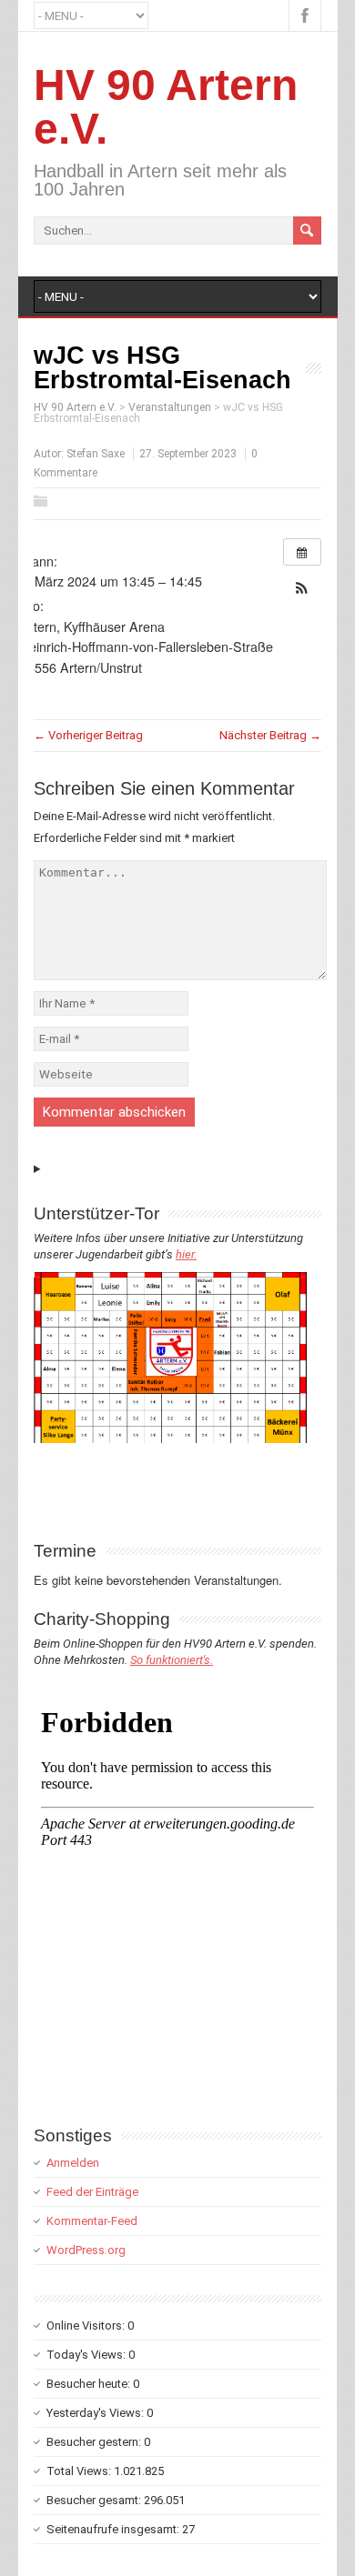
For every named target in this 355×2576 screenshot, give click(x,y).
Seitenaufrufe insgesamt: (114, 2529)
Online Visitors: (87, 2325)
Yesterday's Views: (96, 2413)
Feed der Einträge (92, 2192)
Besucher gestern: (95, 2442)
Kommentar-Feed (92, 2221)
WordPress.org (86, 2250)
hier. (186, 1254)
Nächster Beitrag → (270, 735)
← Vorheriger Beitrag (88, 735)
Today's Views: (87, 2355)
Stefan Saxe (96, 454)
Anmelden (73, 2163)
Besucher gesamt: (95, 2500)
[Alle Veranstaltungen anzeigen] (302, 552)
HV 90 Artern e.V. (166, 107)
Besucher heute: (90, 2384)
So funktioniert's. (172, 1660)
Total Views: (80, 2471)
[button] (302, 588)
